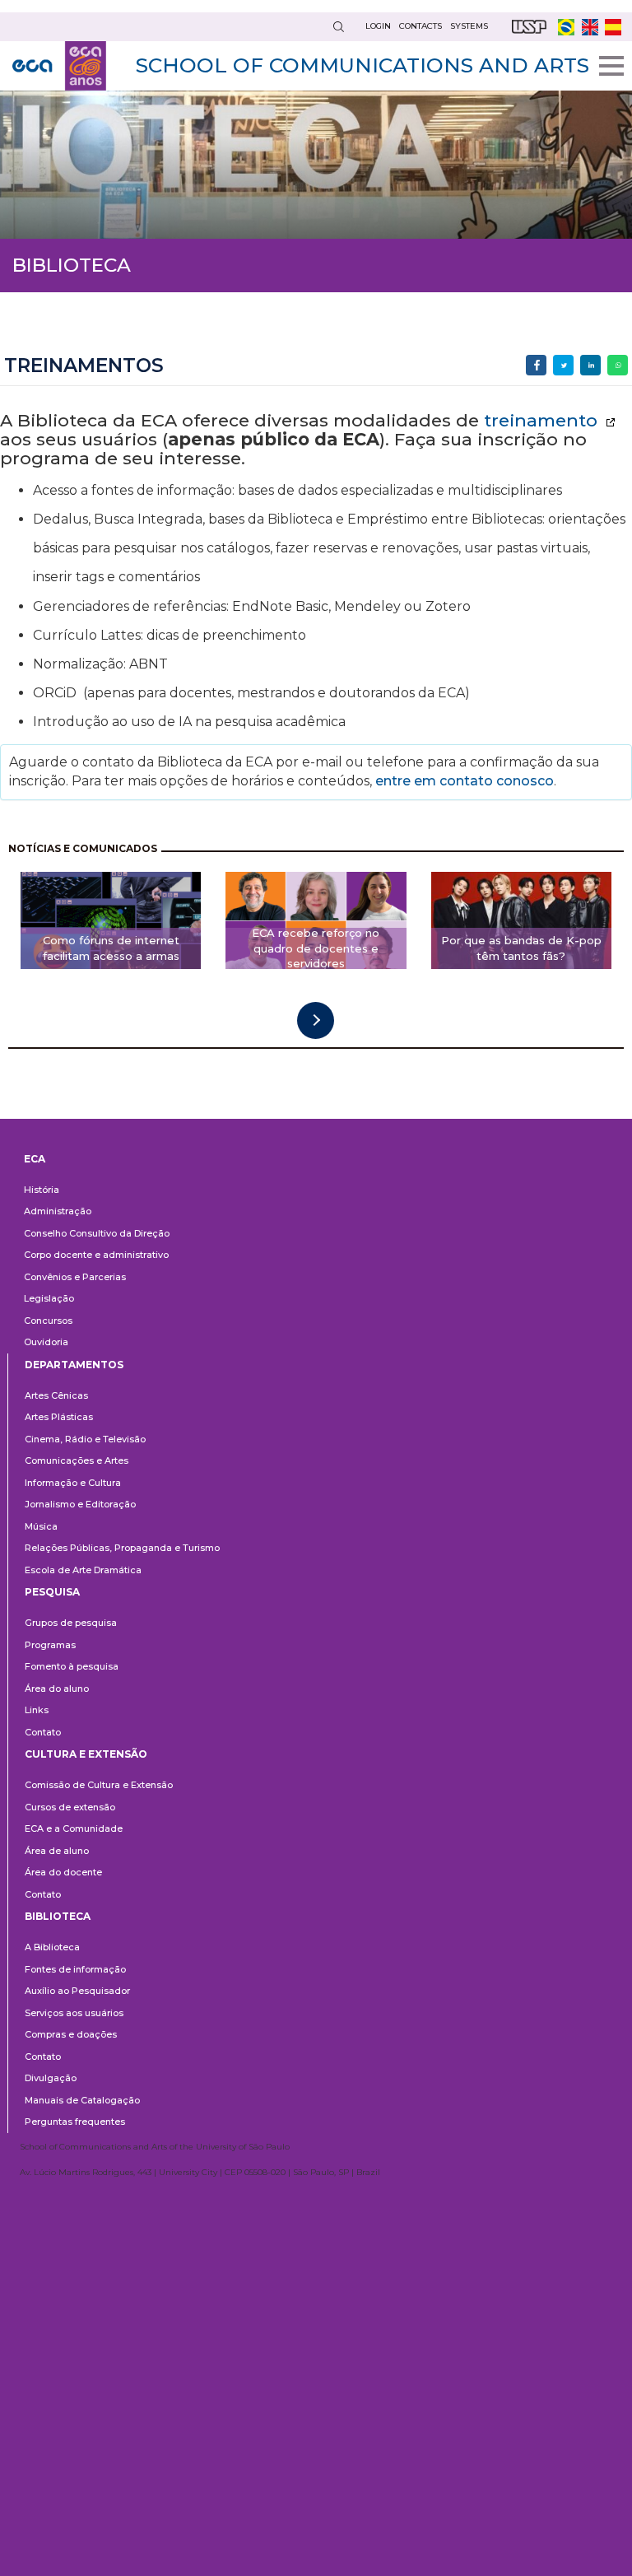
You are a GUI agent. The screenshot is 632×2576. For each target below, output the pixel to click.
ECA (35, 1159)
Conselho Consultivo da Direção (97, 1233)
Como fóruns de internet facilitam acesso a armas (111, 948)
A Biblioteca (52, 1947)
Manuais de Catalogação (82, 2100)
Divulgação (51, 2078)
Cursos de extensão (70, 1807)
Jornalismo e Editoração (80, 1504)
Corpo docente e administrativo (96, 1255)
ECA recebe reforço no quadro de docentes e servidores (316, 948)
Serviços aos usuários (74, 2013)
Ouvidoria (46, 1342)
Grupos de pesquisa (71, 1623)
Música (41, 1526)
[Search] (338, 27)
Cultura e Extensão (86, 1754)
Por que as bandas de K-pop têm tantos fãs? (521, 948)
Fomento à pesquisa (72, 1666)
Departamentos (74, 1365)
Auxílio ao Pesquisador (77, 1991)
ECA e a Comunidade (74, 1828)
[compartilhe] (536, 365)
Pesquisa (52, 1592)
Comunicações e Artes (77, 1460)
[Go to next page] (316, 1020)
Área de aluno (57, 1851)
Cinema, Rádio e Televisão (85, 1439)
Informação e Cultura (73, 1483)
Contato (43, 1732)
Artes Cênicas (56, 1395)
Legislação (49, 1298)
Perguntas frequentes (75, 2122)
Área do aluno (57, 1689)
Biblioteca (58, 1916)
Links (37, 1710)
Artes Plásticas (59, 1417)
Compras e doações (71, 2034)
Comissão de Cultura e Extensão (99, 1785)
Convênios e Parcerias (75, 1277)
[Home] (59, 66)
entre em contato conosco (463, 781)
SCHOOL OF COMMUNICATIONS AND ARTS (362, 65)
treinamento (543, 420)
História (42, 1190)
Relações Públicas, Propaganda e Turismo (122, 1548)
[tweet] (563, 365)
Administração (58, 1211)
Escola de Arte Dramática (83, 1570)
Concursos (48, 1321)
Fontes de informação (75, 1969)
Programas (50, 1645)
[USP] (529, 27)
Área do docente (63, 1872)
